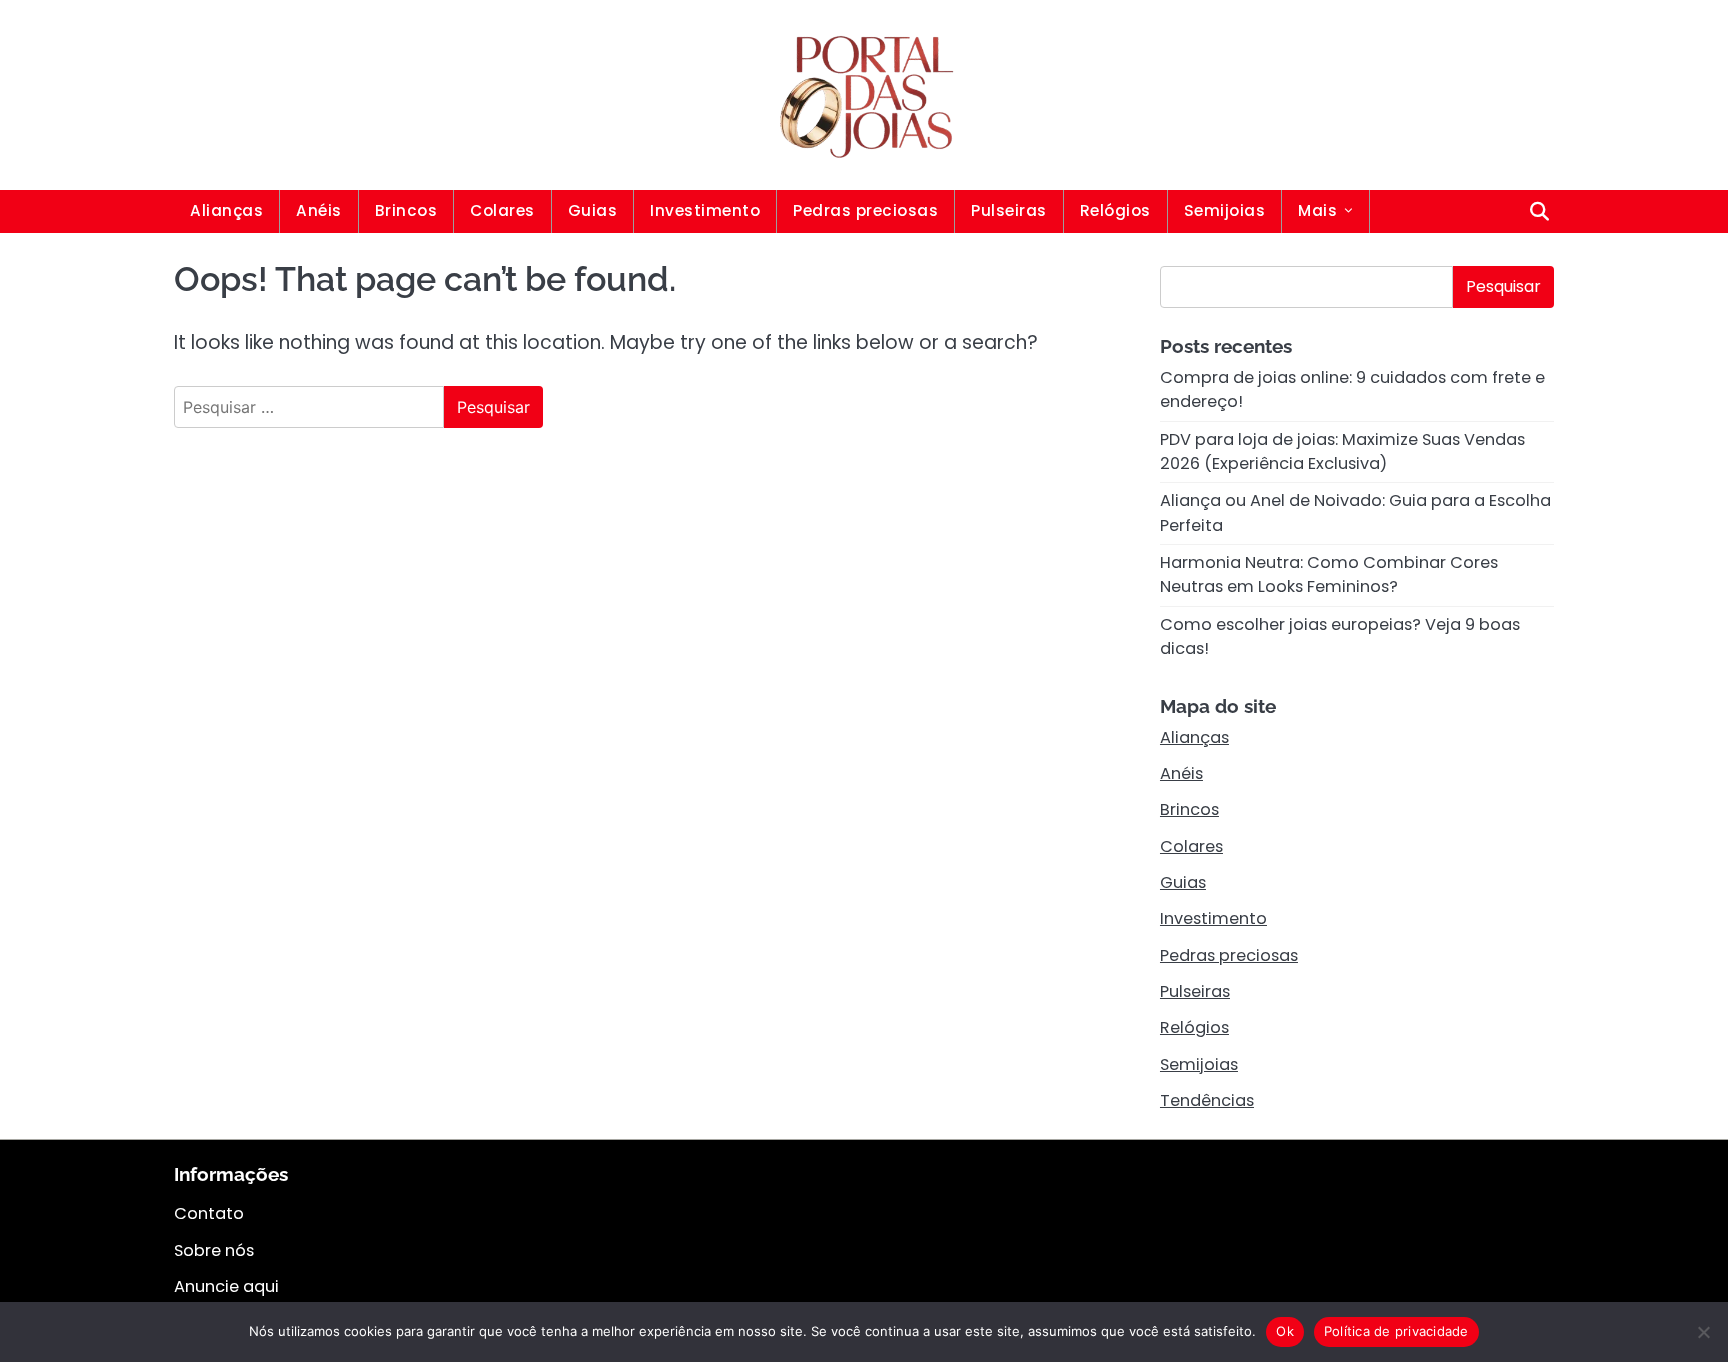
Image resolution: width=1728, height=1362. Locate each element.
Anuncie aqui (226, 1286)
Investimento (705, 210)
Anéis (319, 210)
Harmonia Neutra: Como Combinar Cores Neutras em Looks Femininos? (1329, 574)
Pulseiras (1009, 210)
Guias (593, 210)
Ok (1285, 1331)
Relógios (1115, 210)
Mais (1317, 210)
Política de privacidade (1396, 1331)
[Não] (1703, 1332)
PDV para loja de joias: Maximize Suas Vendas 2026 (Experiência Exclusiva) (1342, 451)
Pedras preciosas (865, 210)
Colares (502, 210)
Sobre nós (214, 1250)
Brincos (406, 210)
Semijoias (1225, 210)
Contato (209, 1213)
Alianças (226, 210)
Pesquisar (1503, 286)
